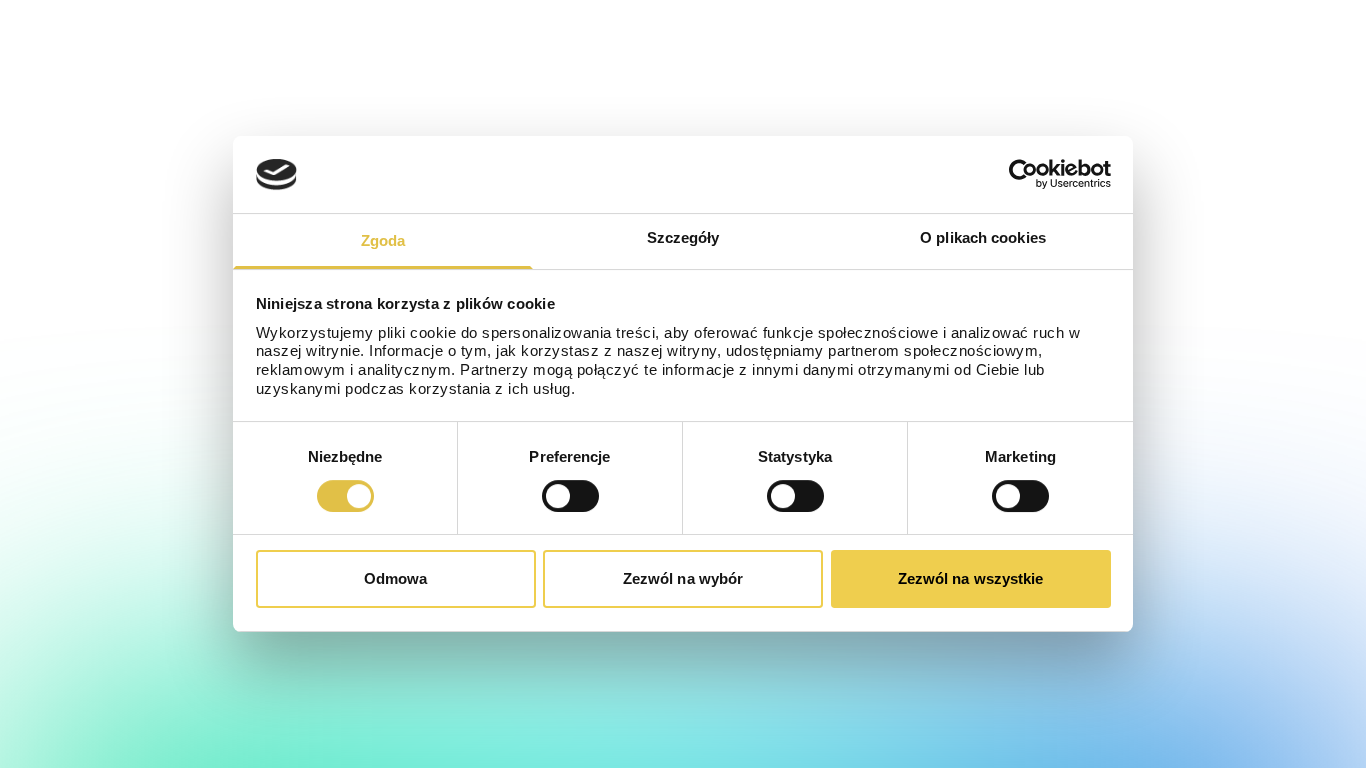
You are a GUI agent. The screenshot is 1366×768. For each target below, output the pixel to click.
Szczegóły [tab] (683, 237)
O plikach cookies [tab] (983, 237)
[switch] (570, 496)
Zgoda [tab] (383, 240)
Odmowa (396, 578)
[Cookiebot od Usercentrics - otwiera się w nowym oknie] (1023, 174)
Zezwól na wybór (683, 578)
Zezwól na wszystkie (971, 578)
